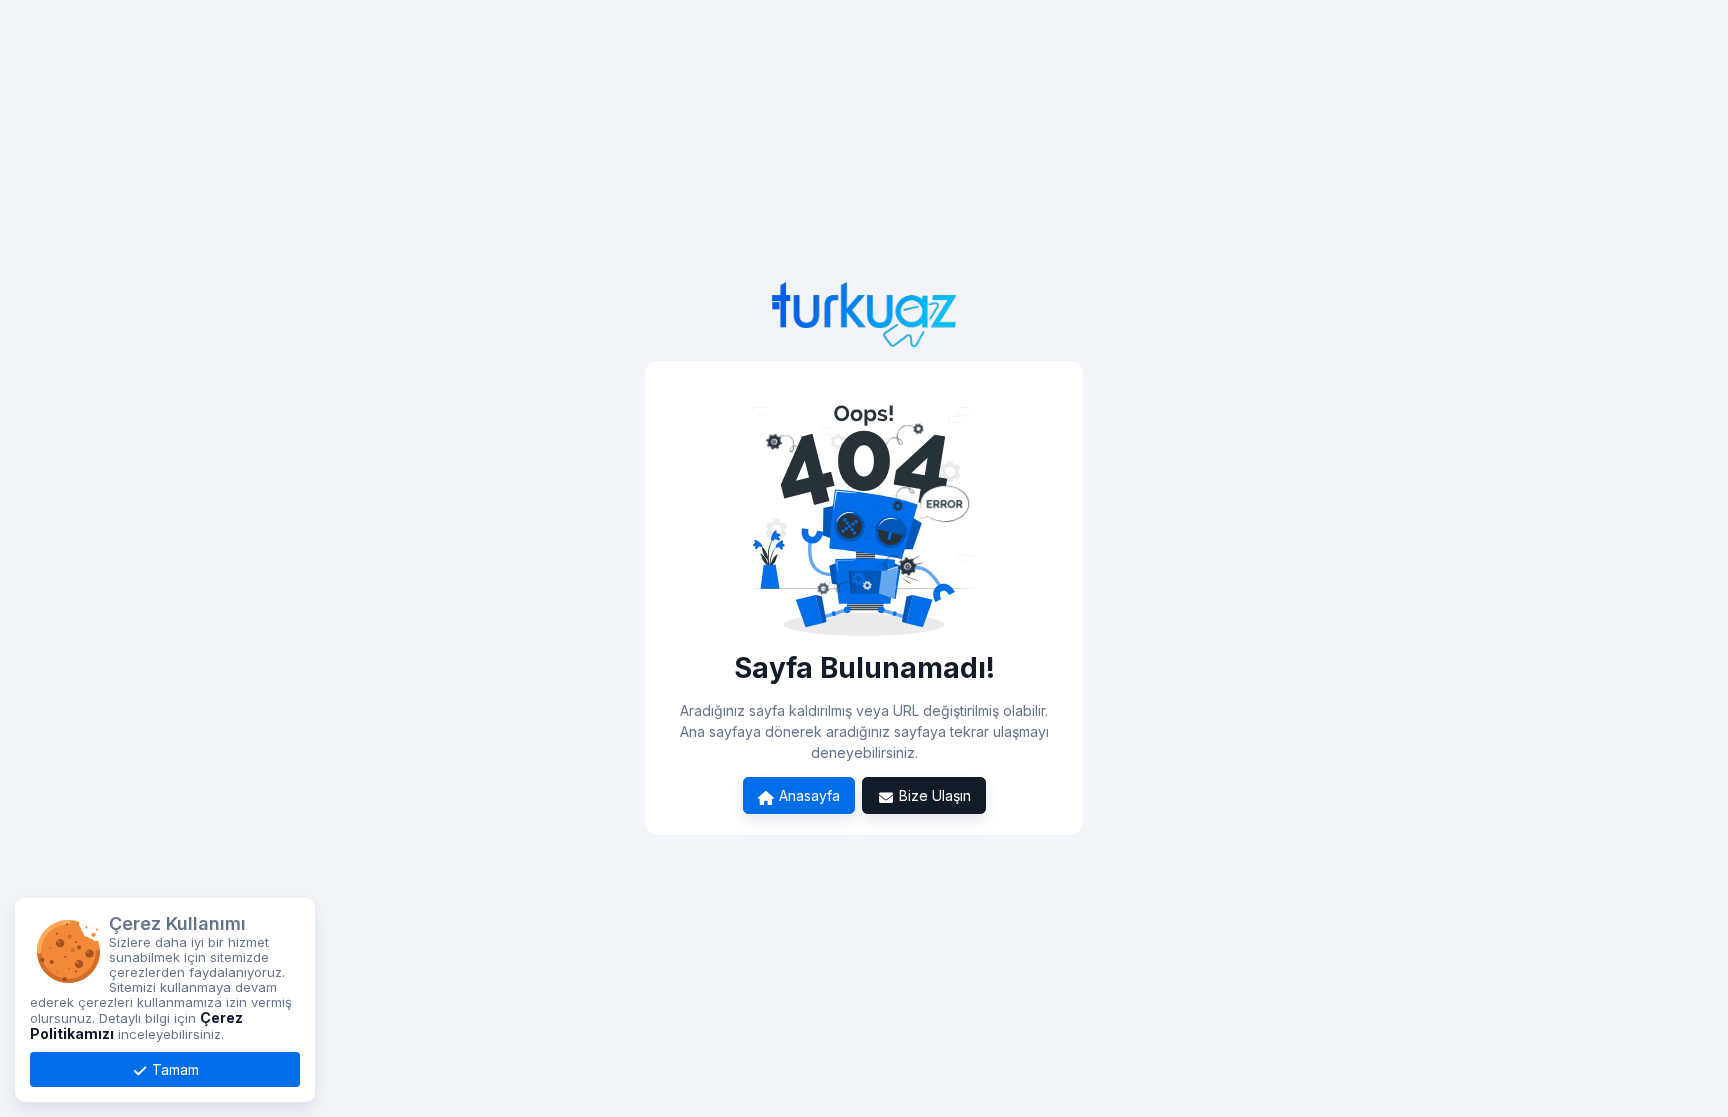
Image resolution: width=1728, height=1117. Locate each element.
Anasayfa (807, 795)
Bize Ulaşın (933, 795)
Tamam (173, 1069)
